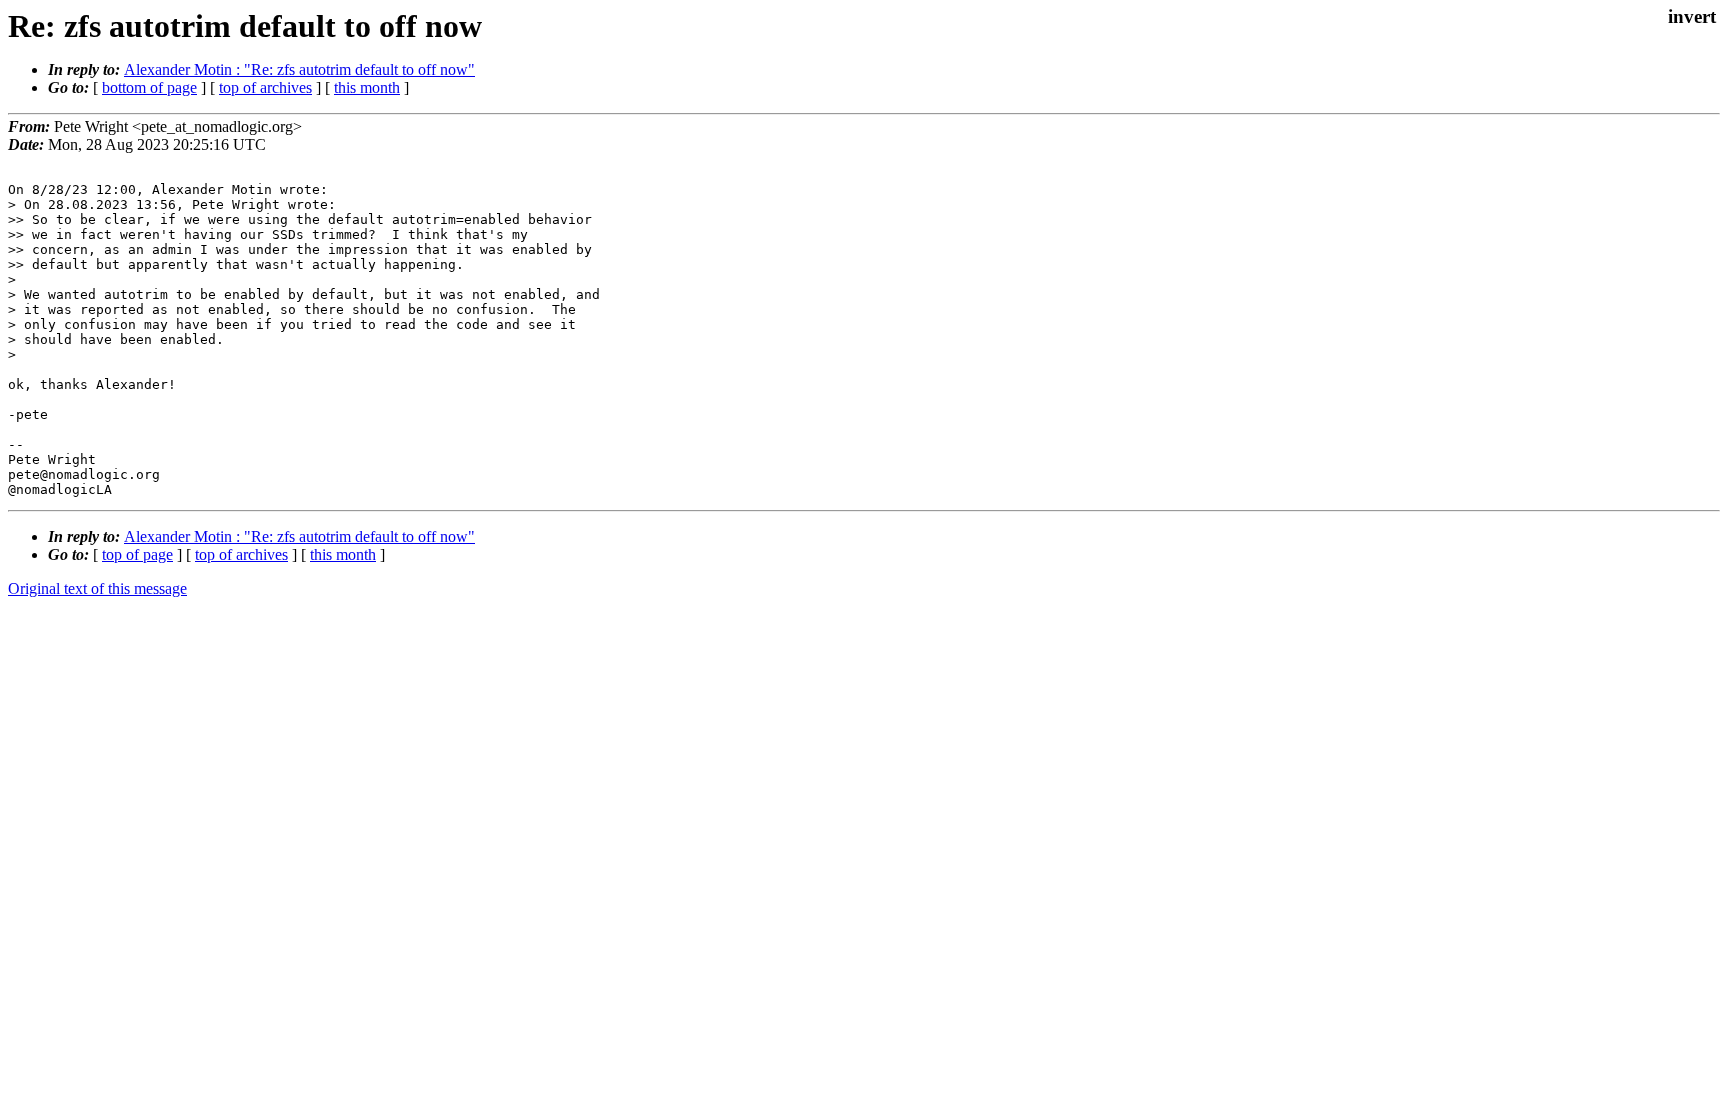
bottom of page (149, 87)
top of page (137, 554)
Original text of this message (97, 588)
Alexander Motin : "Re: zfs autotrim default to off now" (299, 69)
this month (367, 87)
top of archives (265, 87)
